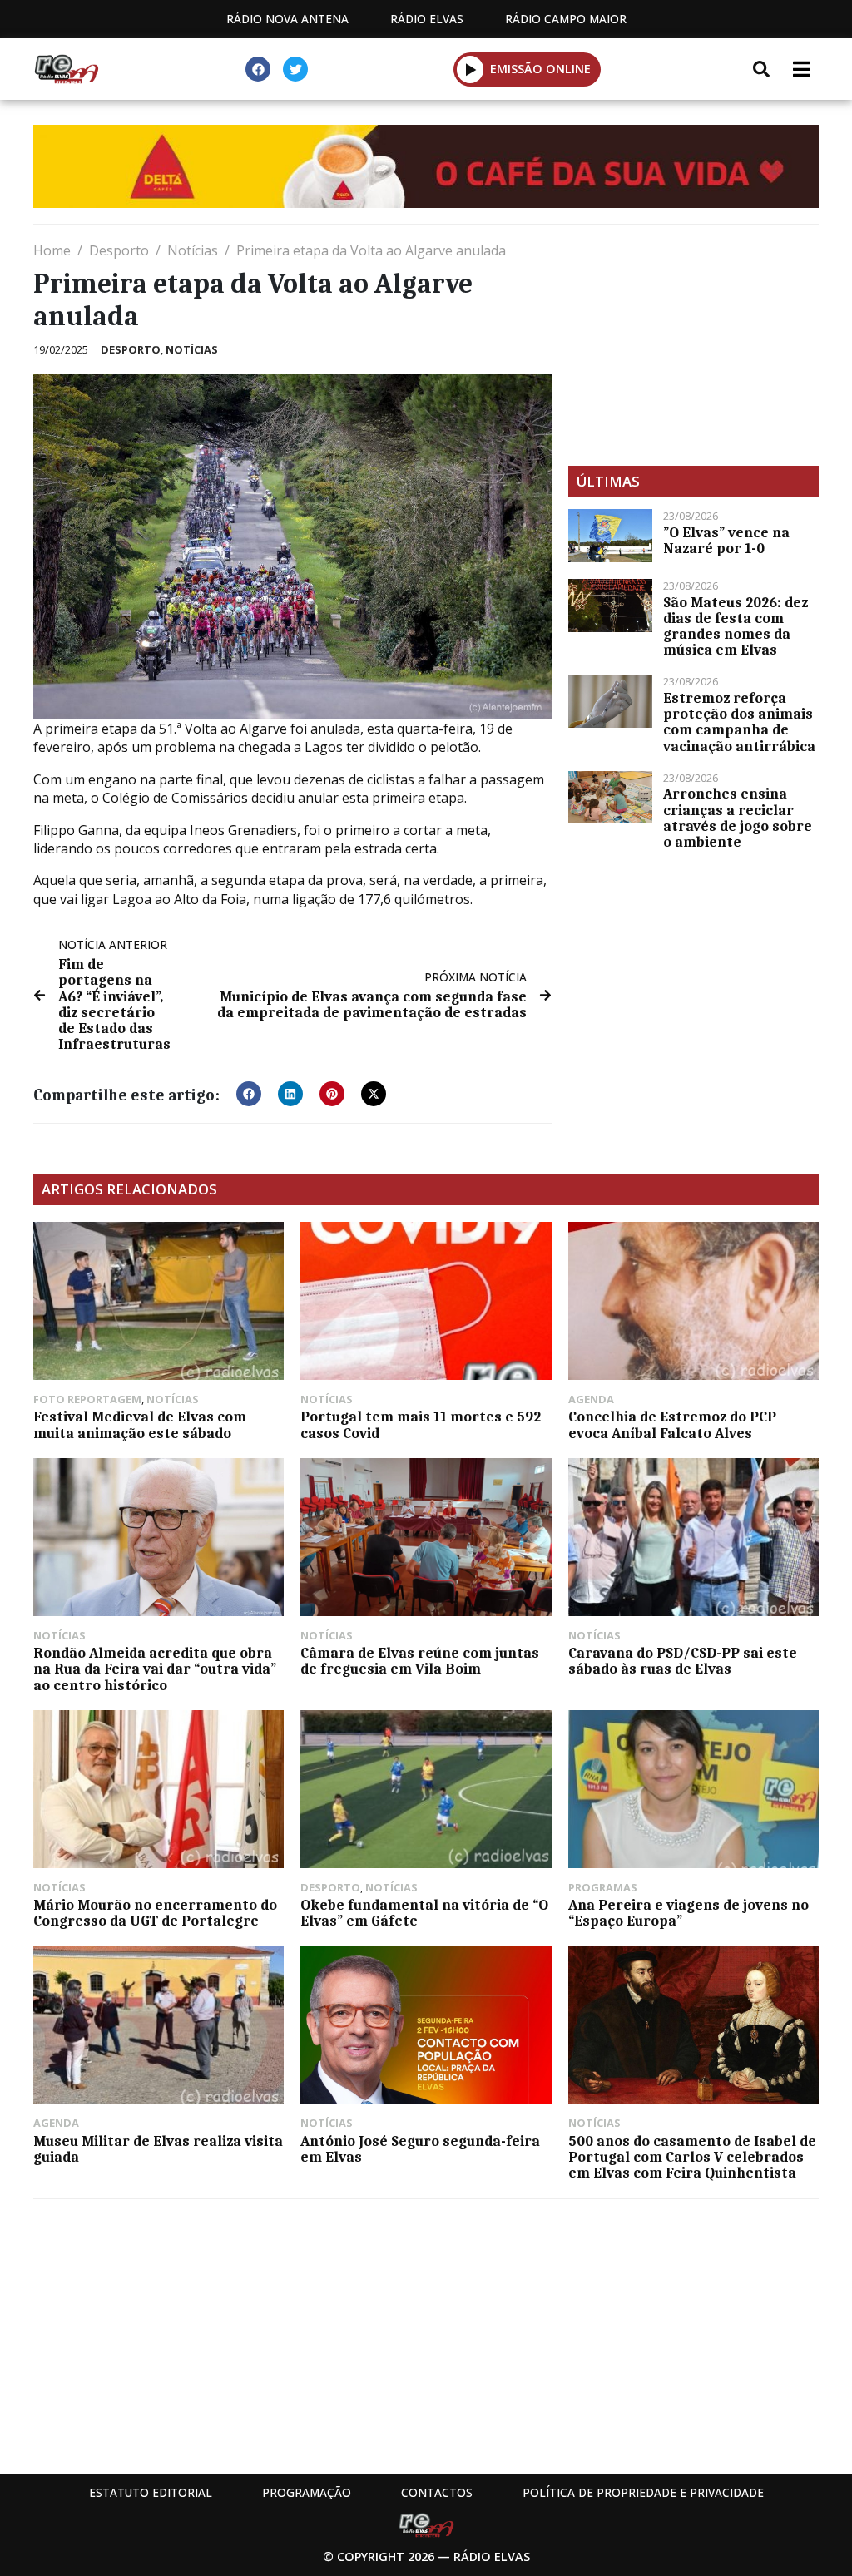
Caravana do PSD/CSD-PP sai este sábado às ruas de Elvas (683, 1661)
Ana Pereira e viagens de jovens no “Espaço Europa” (689, 1913)
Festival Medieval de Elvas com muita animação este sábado (140, 1424)
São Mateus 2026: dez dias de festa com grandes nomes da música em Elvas (736, 626)
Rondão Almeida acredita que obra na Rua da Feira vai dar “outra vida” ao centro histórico (155, 1669)
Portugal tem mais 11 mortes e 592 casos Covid (421, 1424)
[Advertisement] (693, 345)
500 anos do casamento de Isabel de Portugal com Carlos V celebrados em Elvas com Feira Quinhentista (692, 2157)
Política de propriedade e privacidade (643, 2492)
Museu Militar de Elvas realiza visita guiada (158, 2149)
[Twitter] (295, 69)
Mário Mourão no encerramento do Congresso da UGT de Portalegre (155, 1913)
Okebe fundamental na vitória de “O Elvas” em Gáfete (424, 1913)
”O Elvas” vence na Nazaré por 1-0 (726, 540)
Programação (307, 2492)
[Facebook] (258, 69)
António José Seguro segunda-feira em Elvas (420, 2149)
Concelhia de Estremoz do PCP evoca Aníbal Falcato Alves (672, 1424)
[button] (471, 69)
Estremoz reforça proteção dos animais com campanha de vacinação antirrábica (739, 722)
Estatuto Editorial (151, 2492)
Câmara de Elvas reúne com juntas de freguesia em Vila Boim (420, 1661)
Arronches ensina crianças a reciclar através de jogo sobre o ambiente (738, 818)
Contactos (437, 2492)
